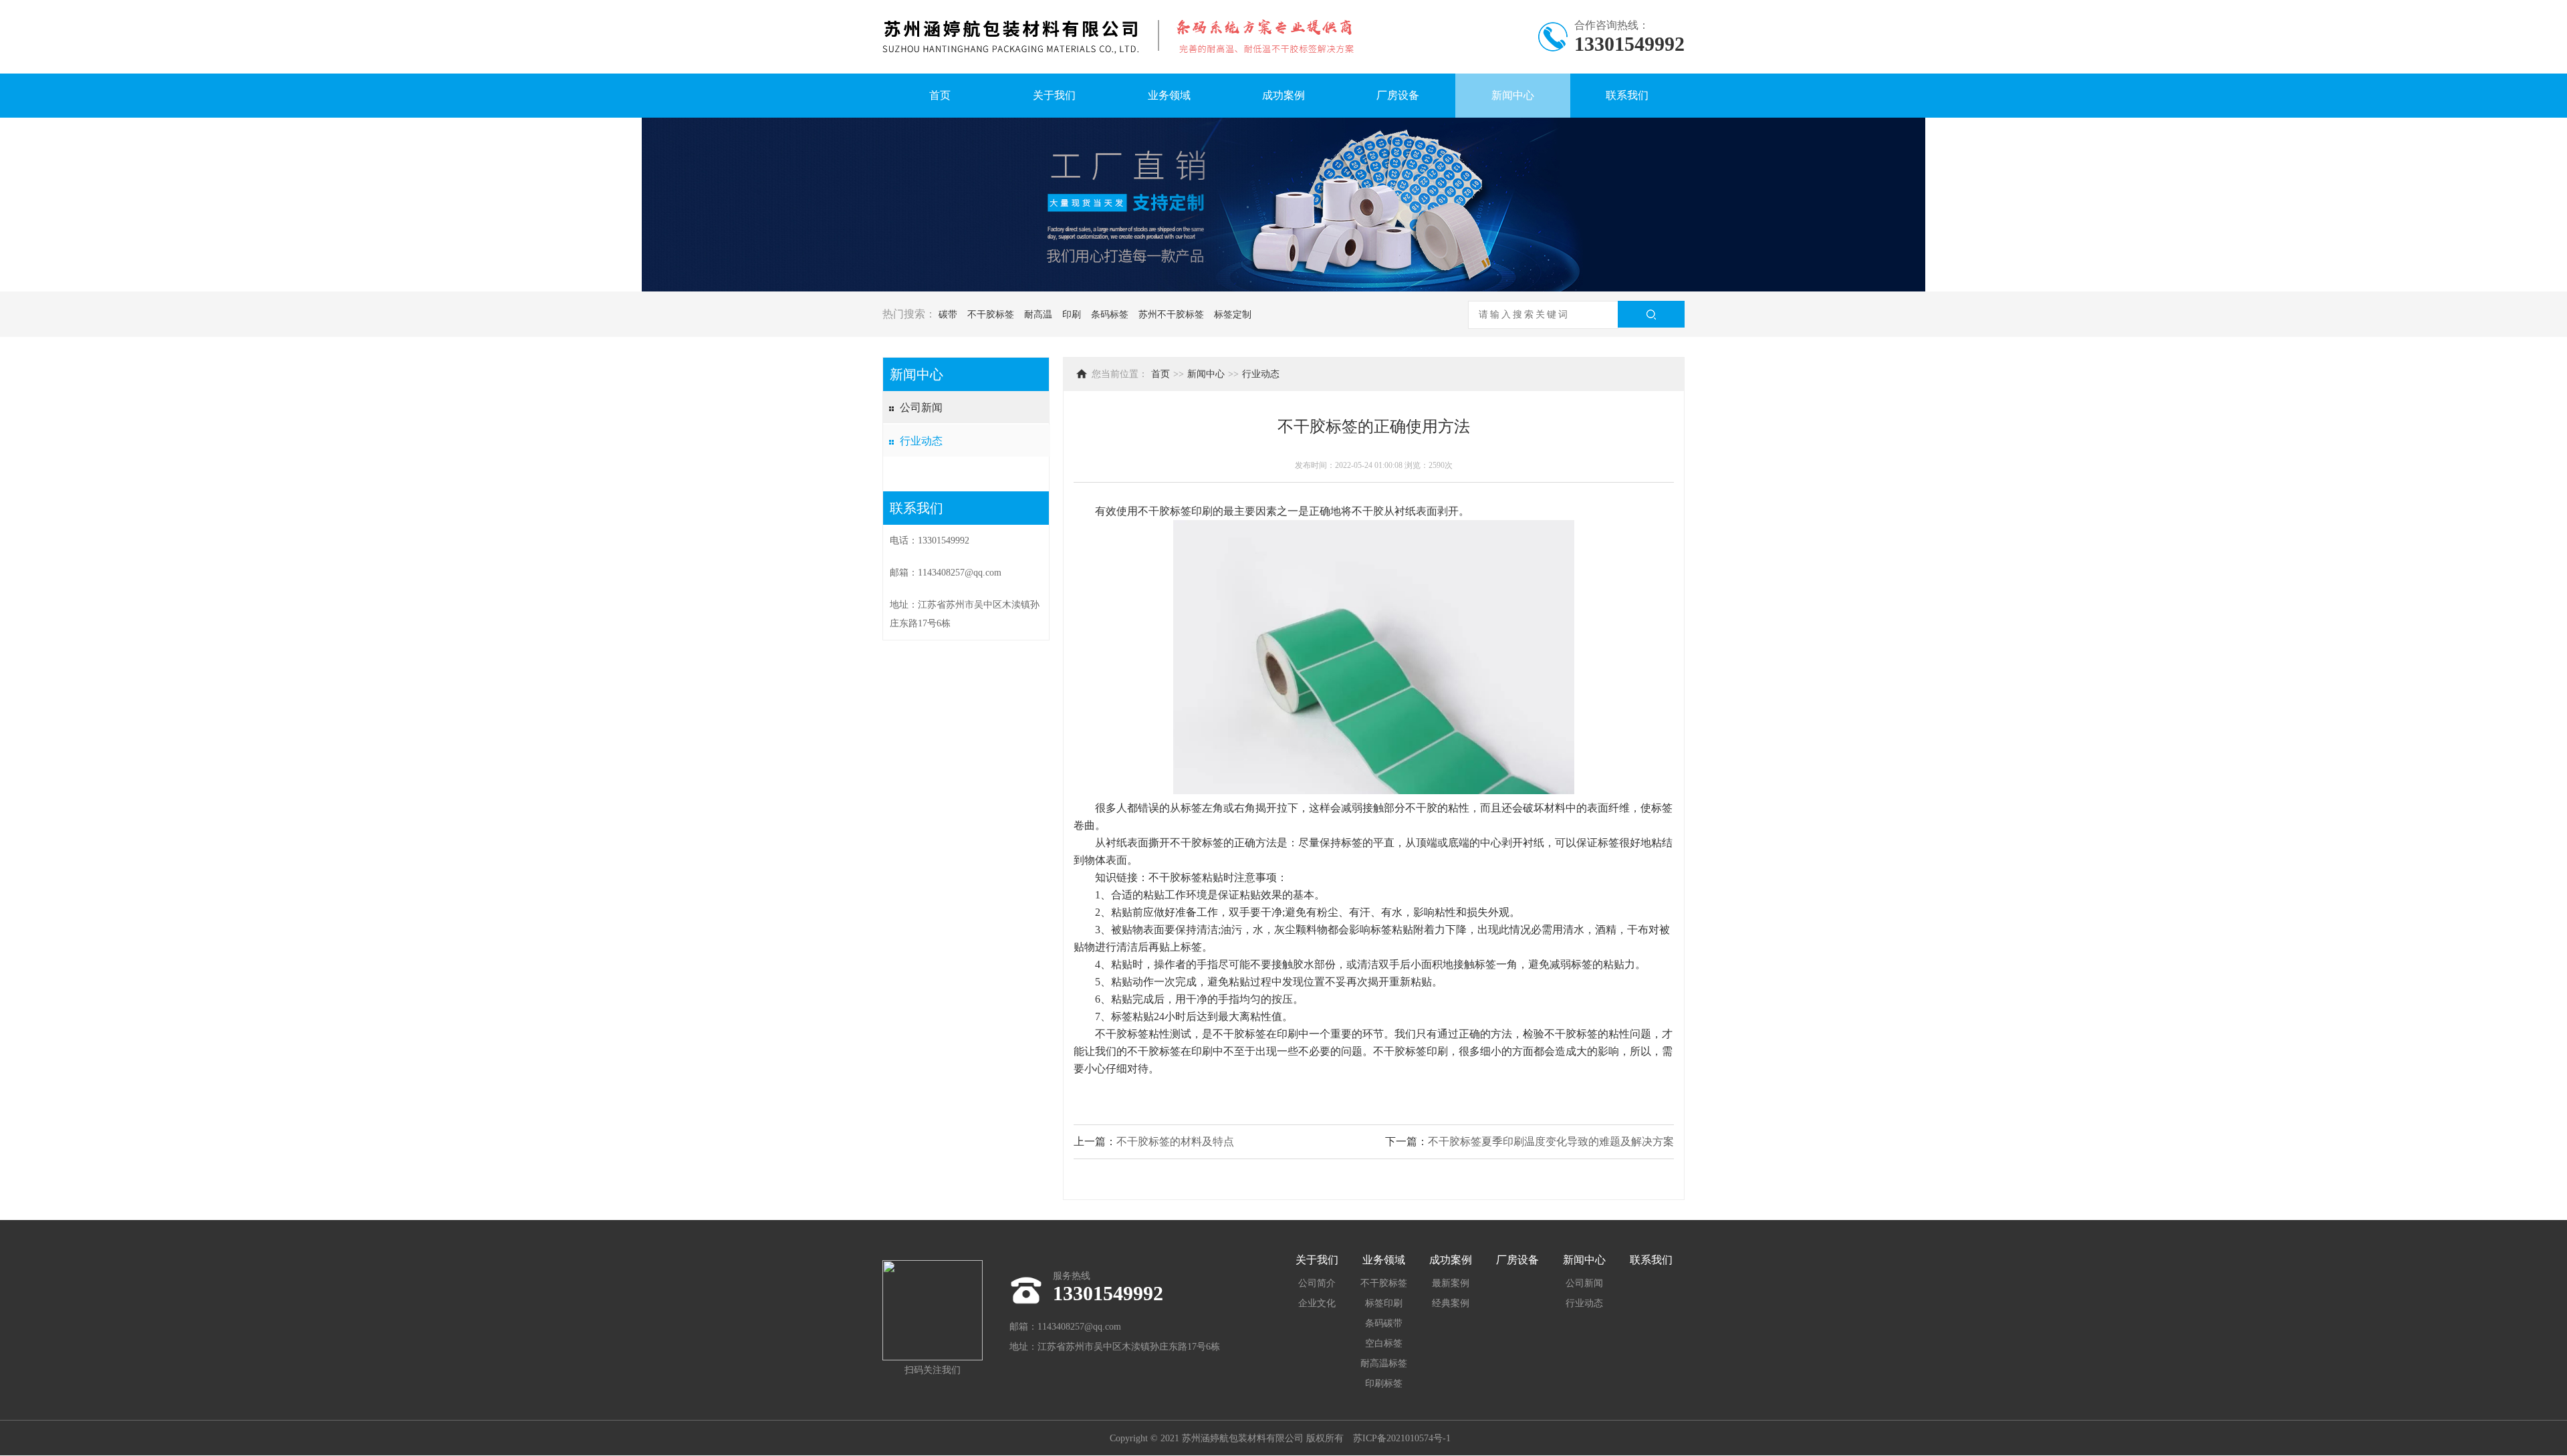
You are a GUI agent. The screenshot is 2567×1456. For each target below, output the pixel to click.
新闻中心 (1513, 95)
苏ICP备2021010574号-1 (1402, 1438)
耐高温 (1038, 315)
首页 (940, 95)
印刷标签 (1384, 1383)
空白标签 (1384, 1343)
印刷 (1072, 315)
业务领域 (1169, 95)
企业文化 (1317, 1303)
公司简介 (1317, 1283)
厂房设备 (1398, 95)
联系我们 (1627, 95)
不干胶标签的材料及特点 (1175, 1141)
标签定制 (1233, 315)
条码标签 (1110, 315)
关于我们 (1054, 95)
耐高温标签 (1384, 1363)
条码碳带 (1384, 1323)
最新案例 (1451, 1283)
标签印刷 (1384, 1303)
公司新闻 (921, 407)
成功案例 (1283, 95)
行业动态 (921, 441)
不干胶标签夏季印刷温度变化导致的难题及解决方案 (1551, 1141)
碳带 (948, 315)
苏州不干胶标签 (1171, 315)
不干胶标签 (991, 315)
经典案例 (1451, 1303)
